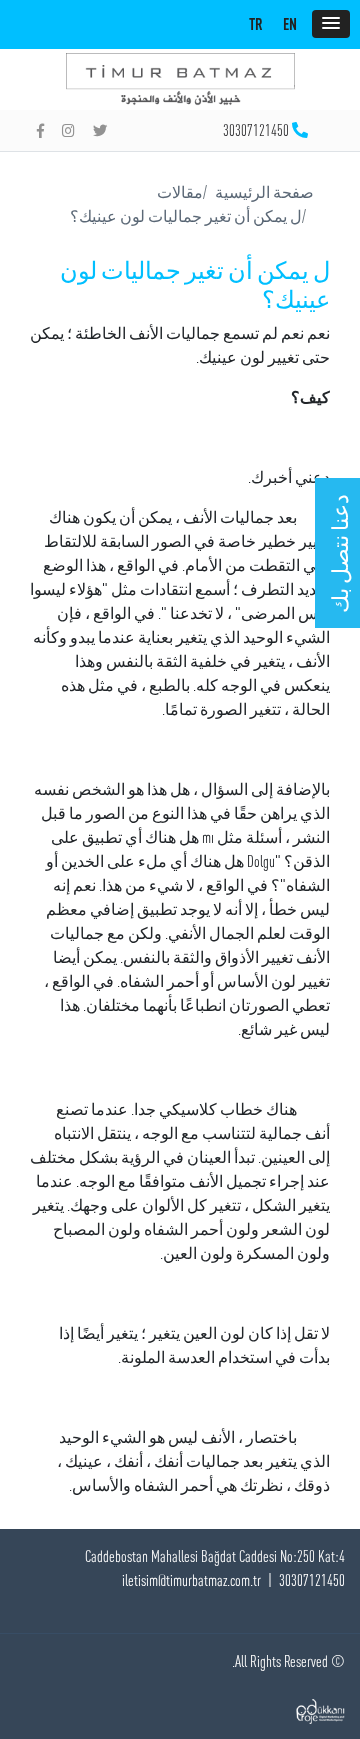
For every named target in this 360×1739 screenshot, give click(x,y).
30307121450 (256, 130)
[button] (331, 24)
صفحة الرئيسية (264, 192)
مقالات (180, 192)
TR (256, 24)
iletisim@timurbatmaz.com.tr (191, 1580)
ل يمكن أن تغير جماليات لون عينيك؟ (186, 216)
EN (290, 24)
